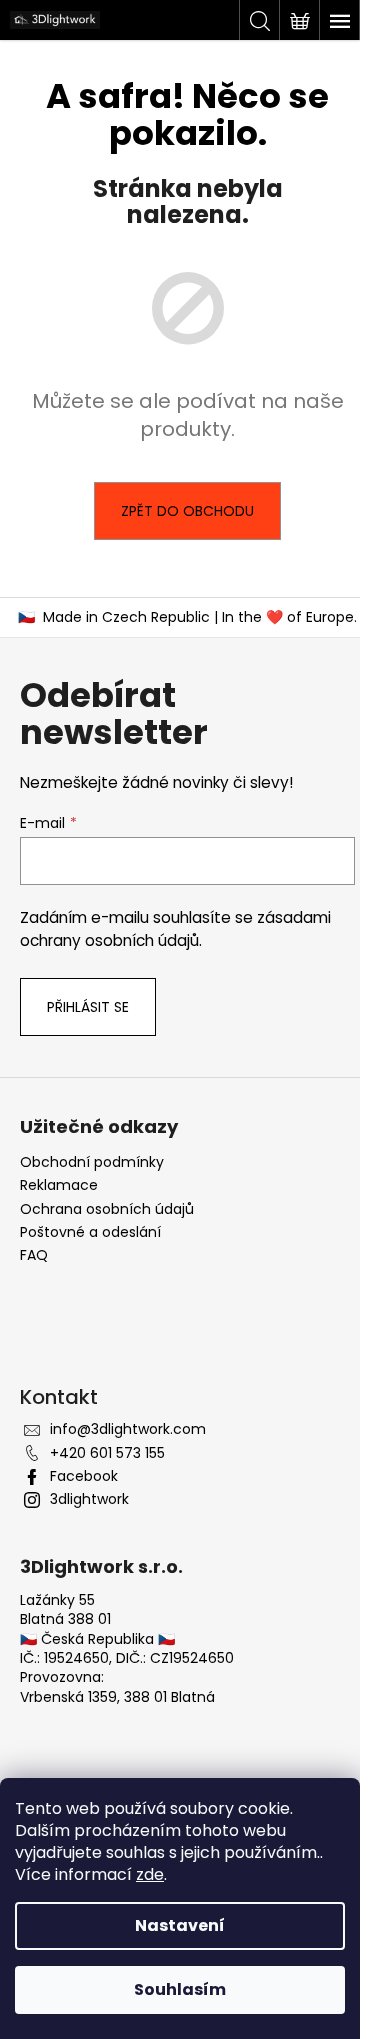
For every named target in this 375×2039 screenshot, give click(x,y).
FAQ (34, 1255)
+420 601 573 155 (107, 1453)
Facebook (84, 1476)
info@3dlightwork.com (128, 1429)
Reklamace (59, 1185)
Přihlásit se (88, 1007)
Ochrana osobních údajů (107, 1209)
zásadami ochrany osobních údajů (175, 928)
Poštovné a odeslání (90, 1232)
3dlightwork (89, 1499)
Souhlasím (180, 1989)
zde (150, 1874)
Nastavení (180, 1925)
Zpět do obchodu (187, 511)
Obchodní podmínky (92, 1162)
